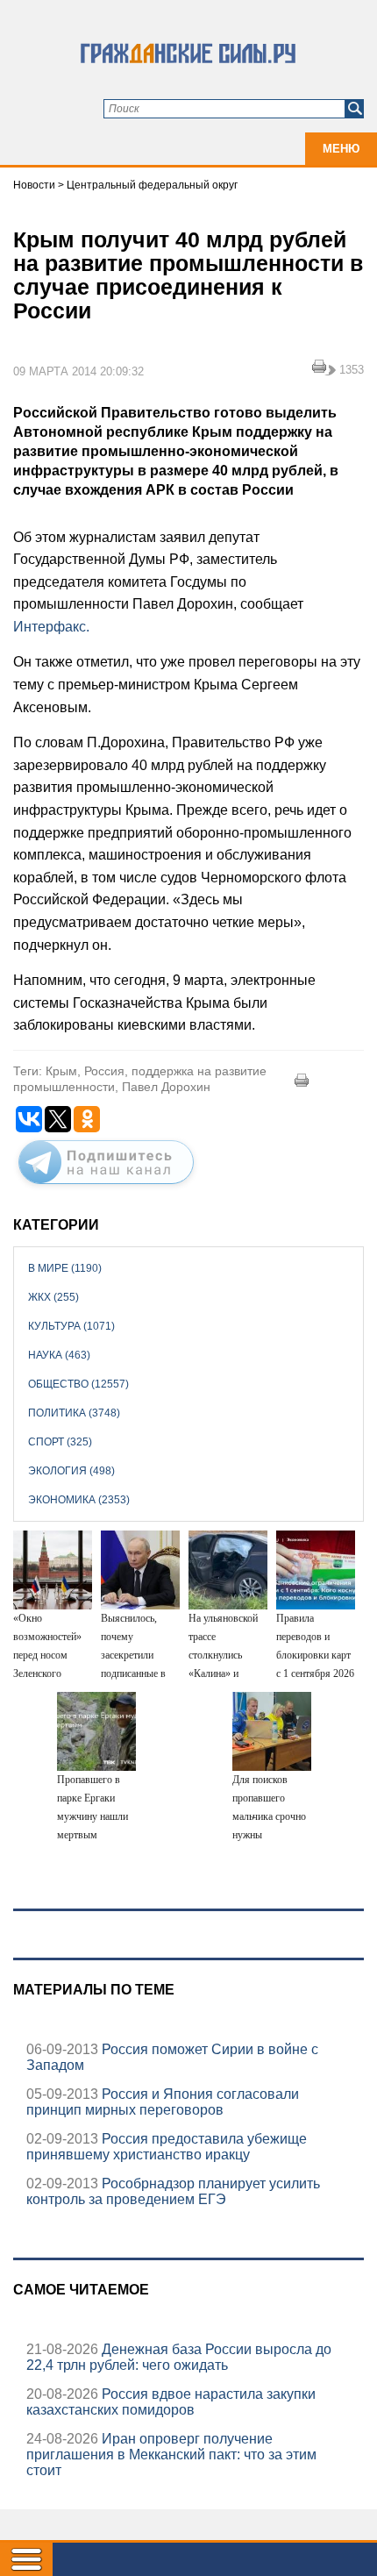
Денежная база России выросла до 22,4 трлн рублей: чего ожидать (179, 2357)
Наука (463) (59, 1355)
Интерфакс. (51, 627)
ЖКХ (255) (53, 1297)
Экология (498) (71, 1471)
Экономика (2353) (79, 1500)
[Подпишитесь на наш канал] (106, 1188)
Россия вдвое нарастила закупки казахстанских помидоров (171, 2402)
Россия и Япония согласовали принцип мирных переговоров (163, 2102)
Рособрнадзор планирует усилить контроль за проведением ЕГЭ (173, 2191)
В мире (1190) (65, 1268)
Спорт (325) (60, 1442)
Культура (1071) (71, 1326)
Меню (341, 149)
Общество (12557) (78, 1384)
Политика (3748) (74, 1413)
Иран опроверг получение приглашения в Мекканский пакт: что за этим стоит (171, 2455)
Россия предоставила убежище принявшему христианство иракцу (167, 2147)
